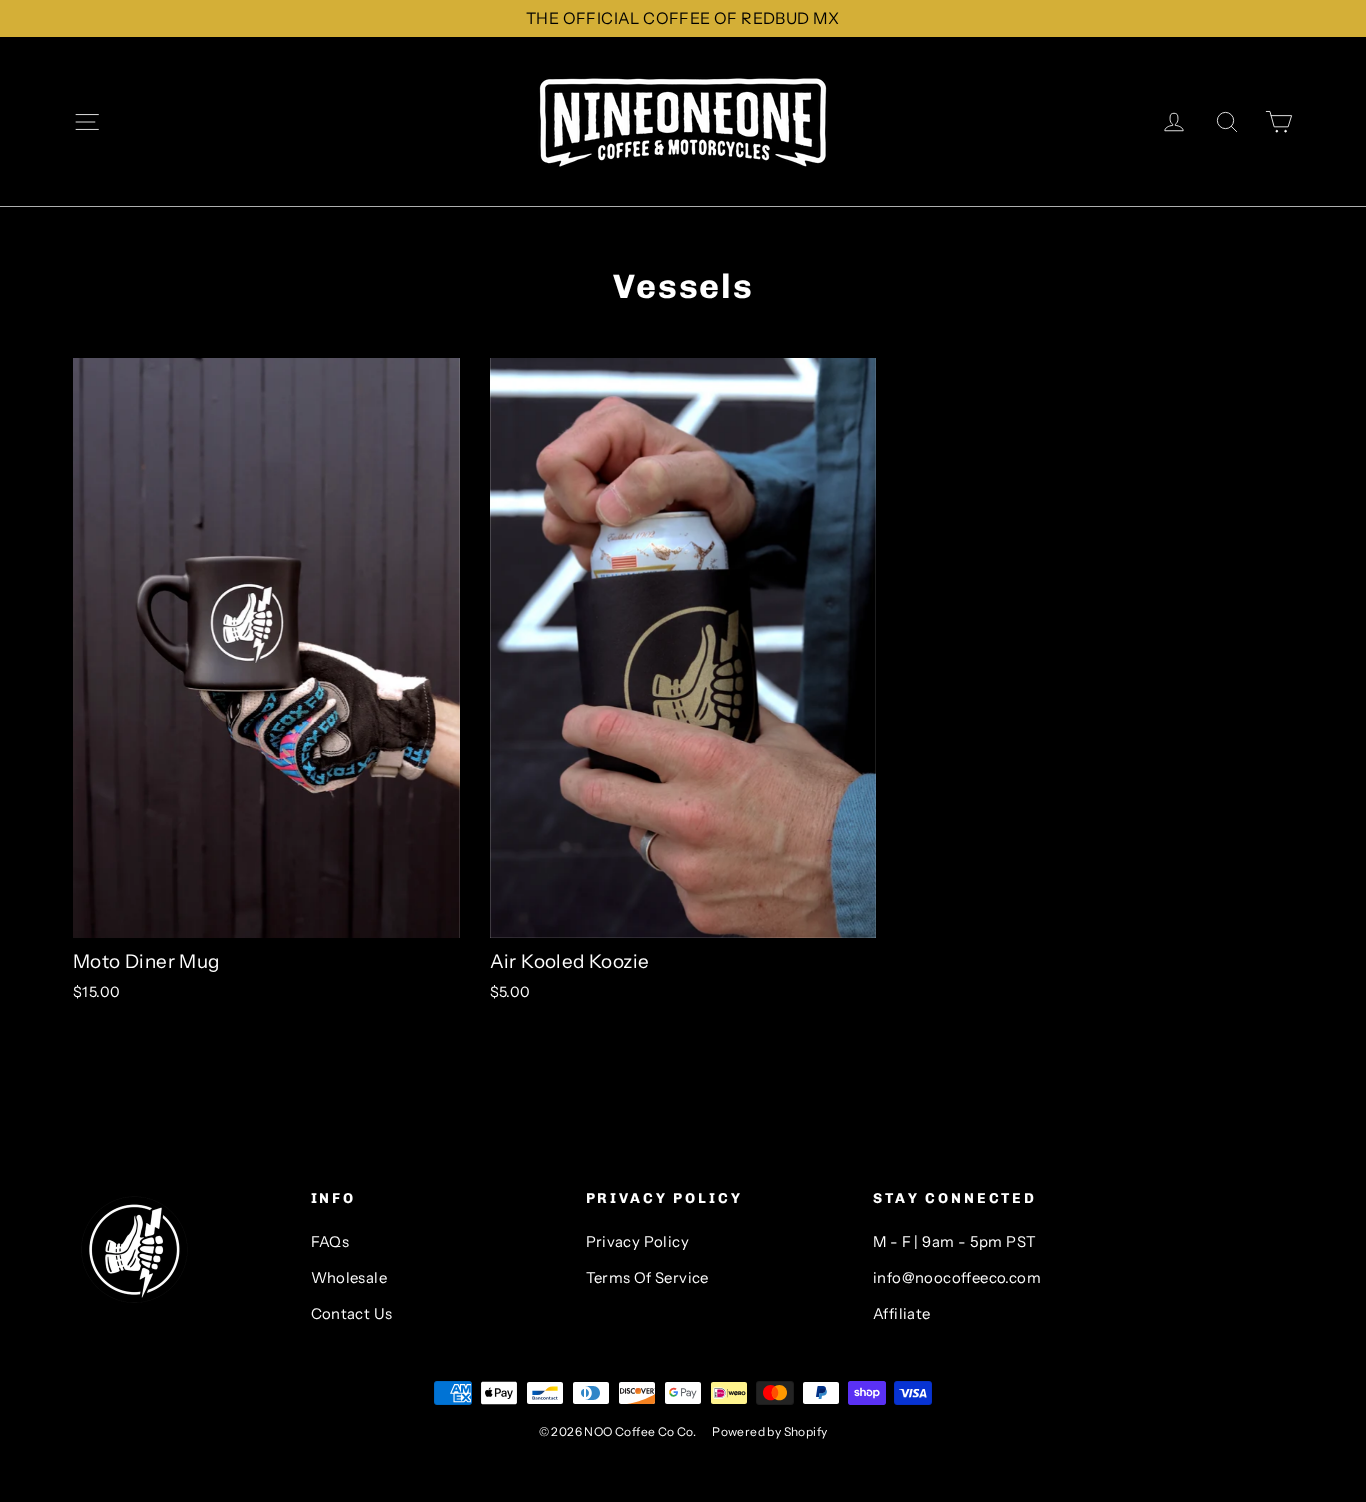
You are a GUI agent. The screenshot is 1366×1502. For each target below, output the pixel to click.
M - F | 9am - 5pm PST (954, 1242)
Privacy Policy (638, 1242)
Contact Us (352, 1314)
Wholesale (349, 1278)
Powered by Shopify (769, 1431)
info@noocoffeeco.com (957, 1278)
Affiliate (902, 1314)
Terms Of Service (647, 1278)
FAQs (330, 1242)
